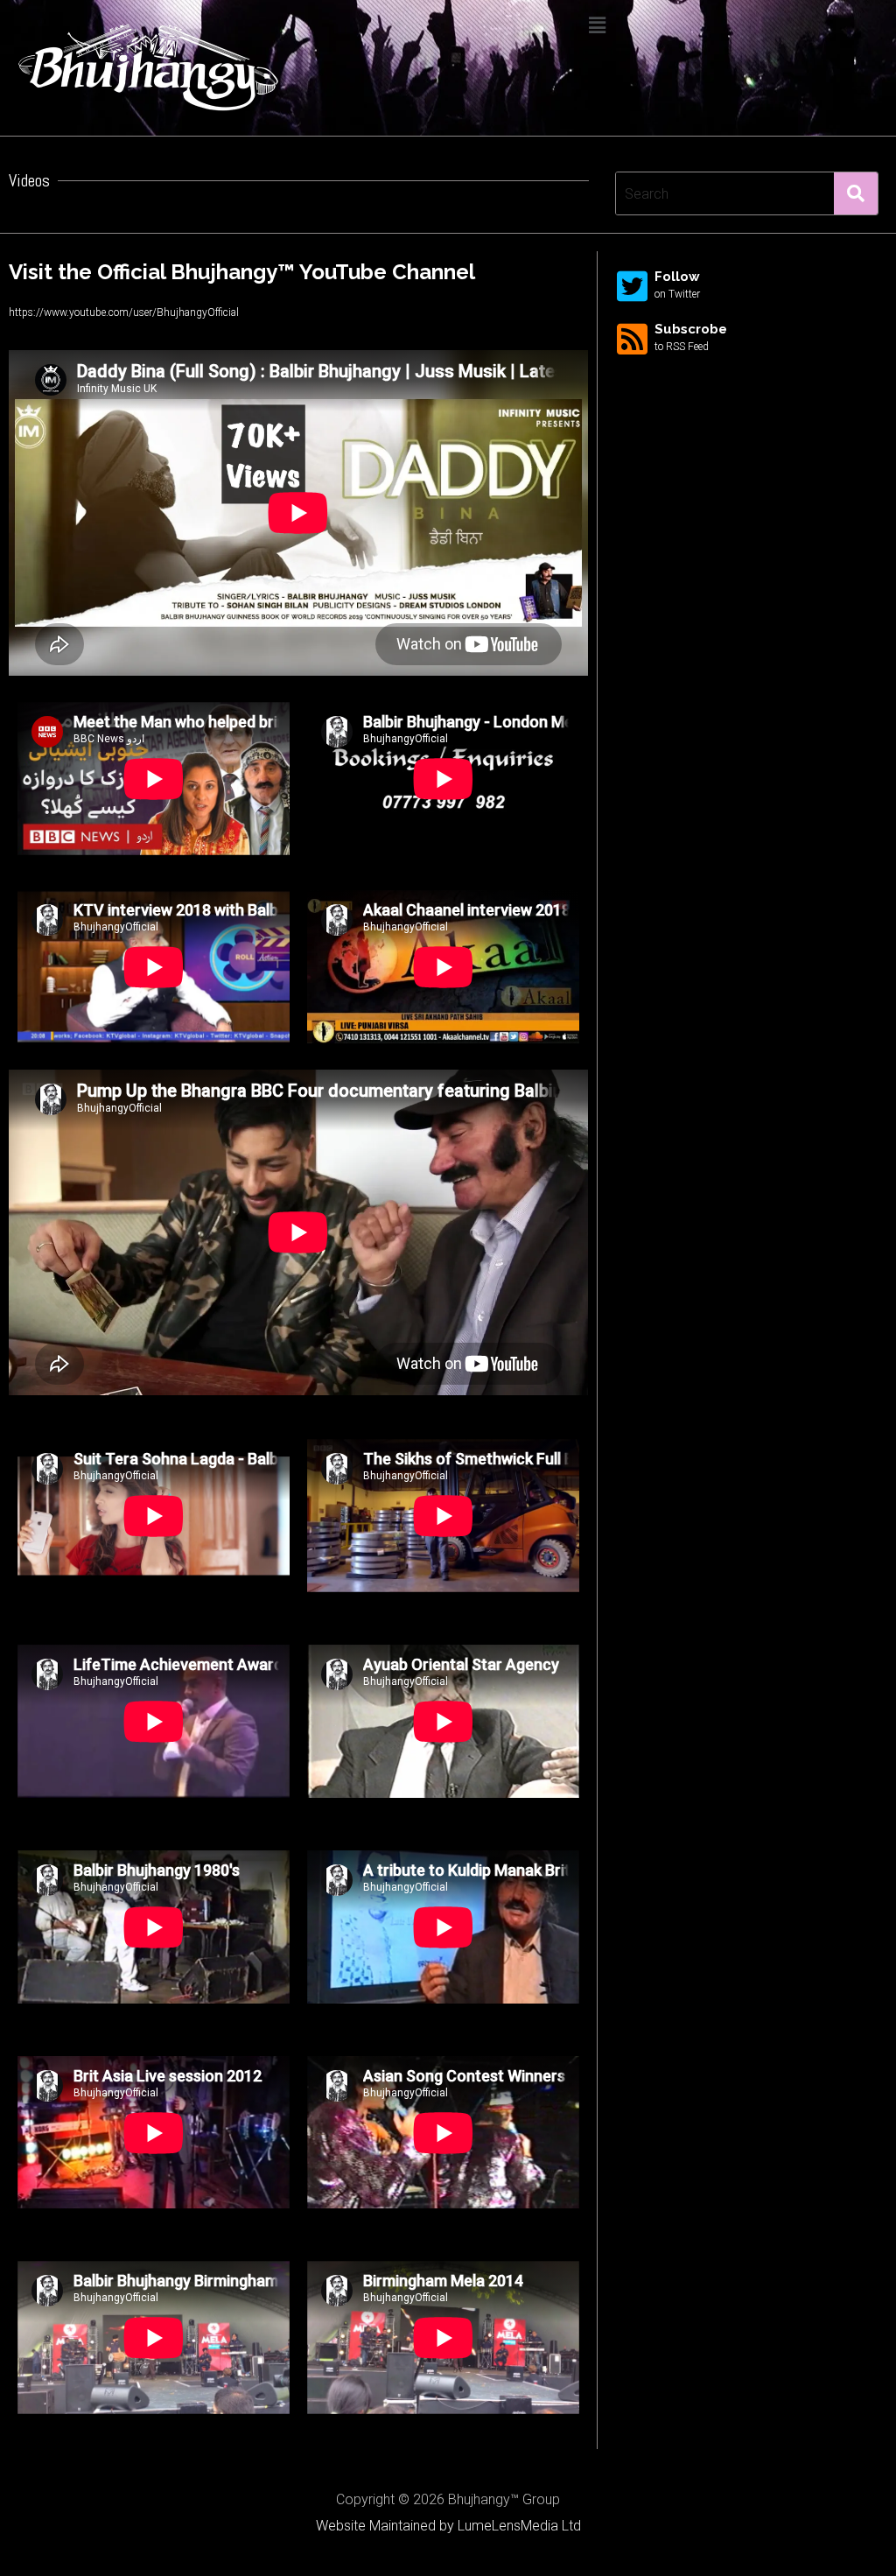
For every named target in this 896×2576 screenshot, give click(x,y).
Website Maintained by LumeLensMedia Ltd (448, 2526)
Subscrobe (691, 329)
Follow (677, 277)
